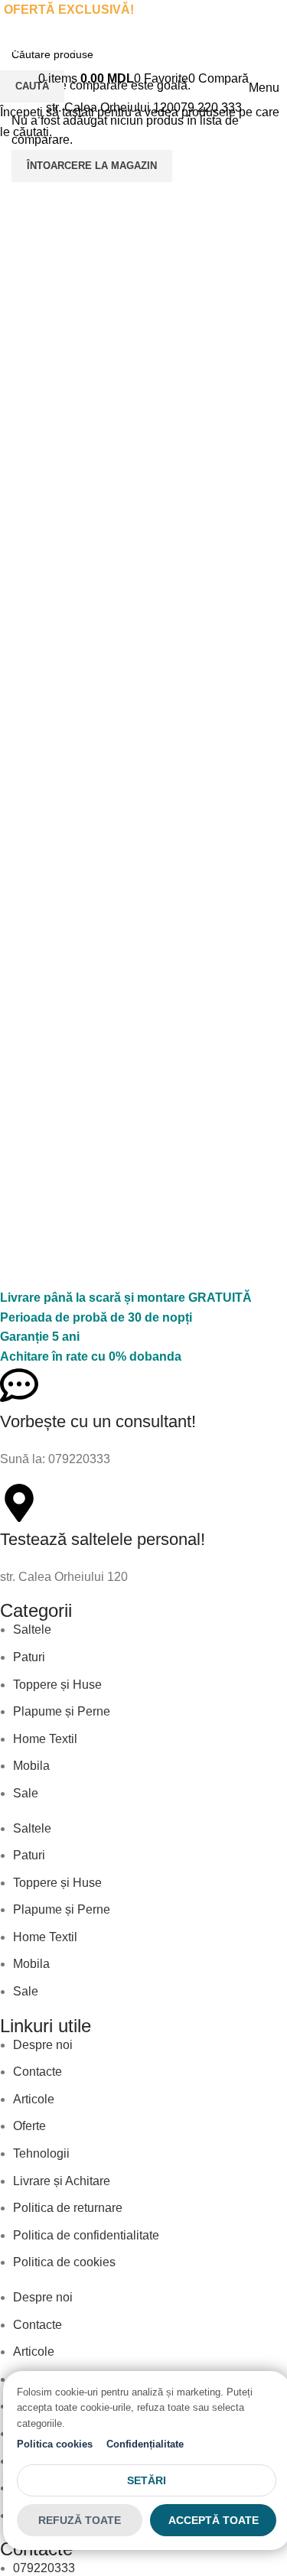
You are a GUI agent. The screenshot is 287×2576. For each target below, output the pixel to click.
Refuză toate (80, 2520)
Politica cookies (55, 2444)
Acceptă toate (214, 2520)
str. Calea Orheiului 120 (110, 107)
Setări (147, 2480)
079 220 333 (208, 107)
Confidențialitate (145, 2444)
